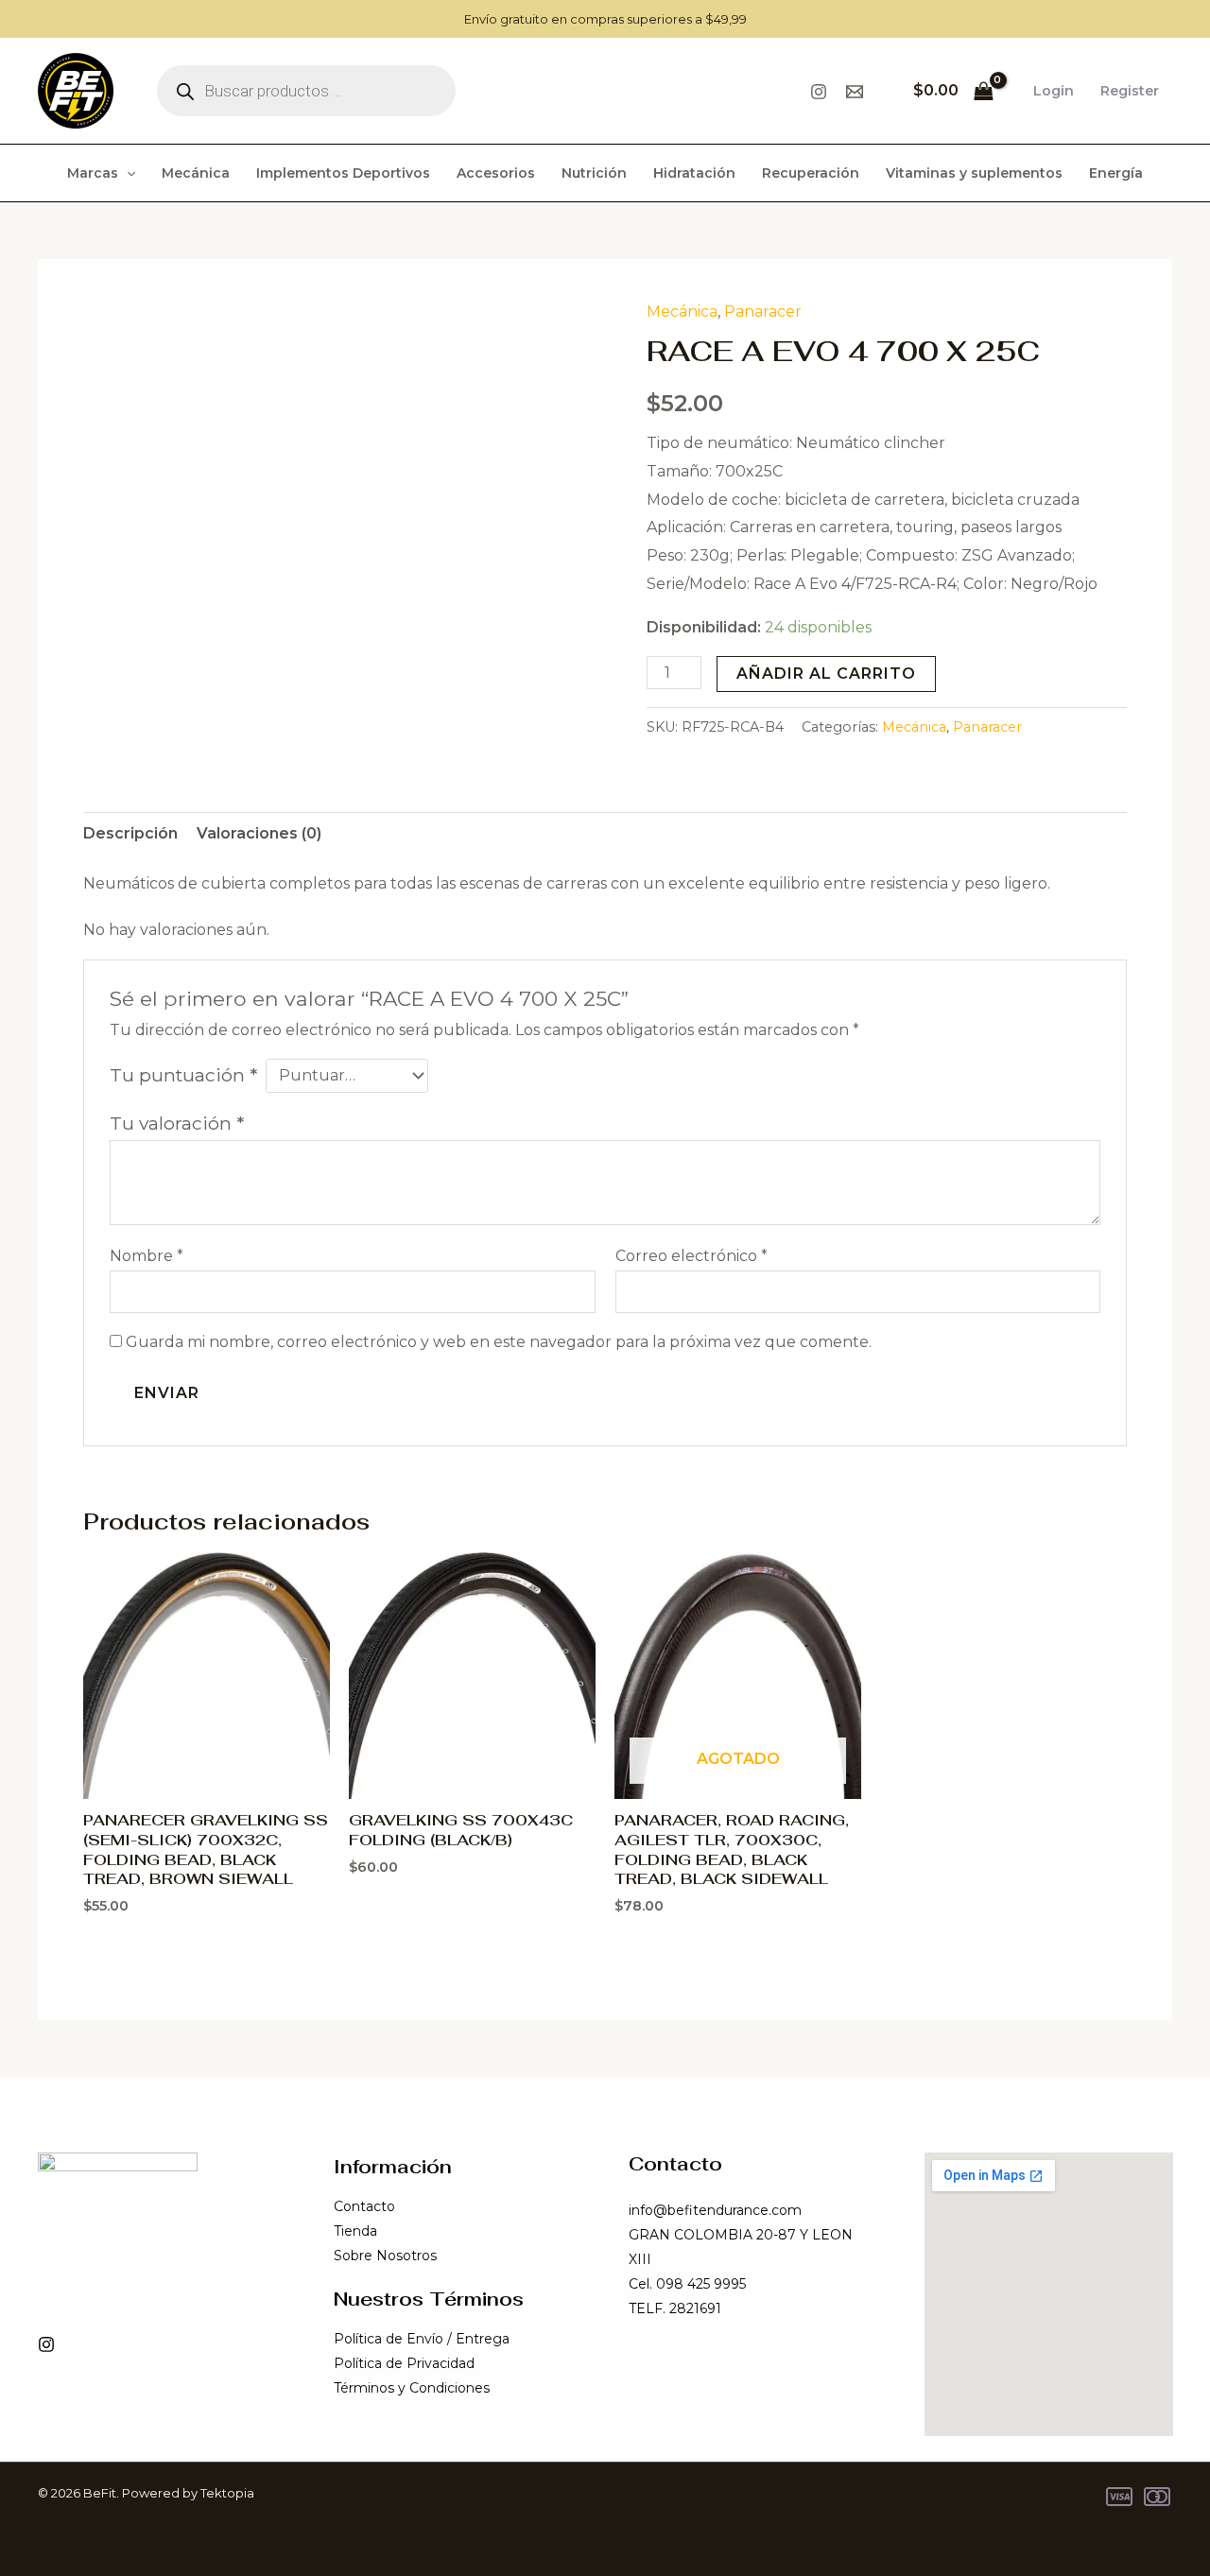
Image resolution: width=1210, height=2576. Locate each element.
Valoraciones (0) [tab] (259, 833)
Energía (1116, 173)
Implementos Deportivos (343, 173)
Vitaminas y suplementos (974, 173)
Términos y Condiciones (412, 2388)
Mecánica (196, 173)
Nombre (147, 1256)
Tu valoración (177, 1123)
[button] (127, 173)
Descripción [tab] (130, 833)
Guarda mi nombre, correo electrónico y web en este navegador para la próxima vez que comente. (499, 1342)
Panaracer (763, 311)
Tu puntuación (183, 1075)
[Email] (855, 92)
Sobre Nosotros (385, 2256)
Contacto (364, 2206)
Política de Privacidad (404, 2363)
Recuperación (811, 173)
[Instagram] (819, 92)
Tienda (355, 2231)
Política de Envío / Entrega (422, 2339)
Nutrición (594, 173)
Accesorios (496, 173)
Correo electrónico (691, 1256)
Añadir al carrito (826, 674)
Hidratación (694, 173)
